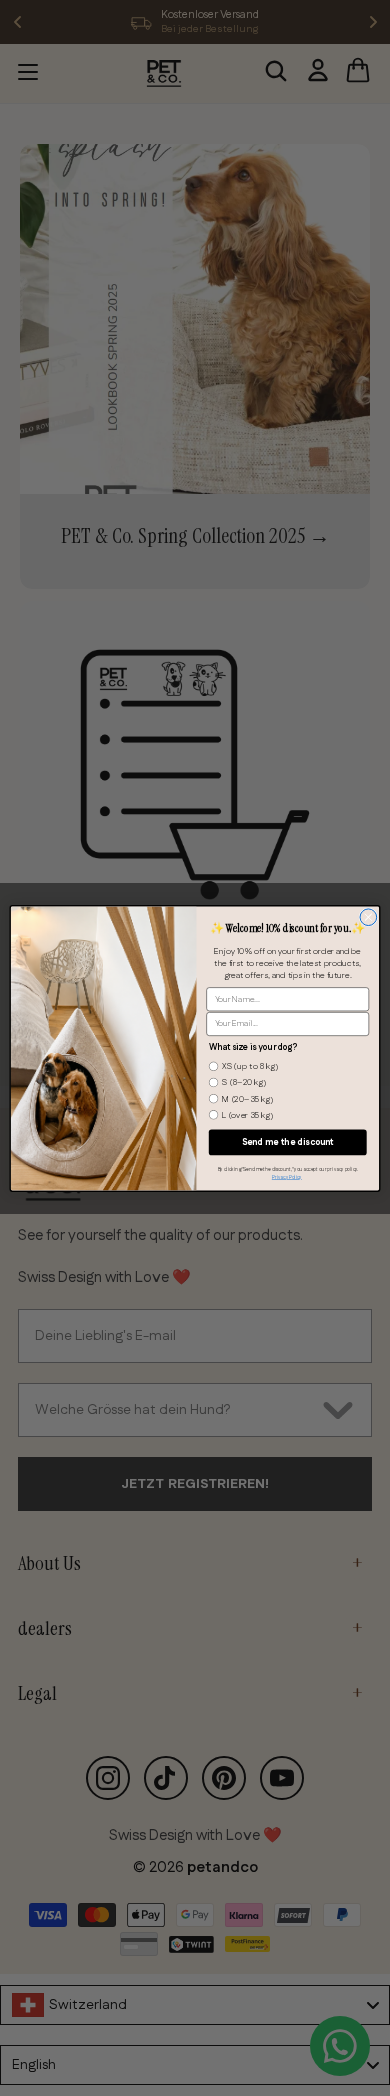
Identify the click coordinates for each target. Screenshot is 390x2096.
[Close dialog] (368, 916)
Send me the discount (288, 1142)
